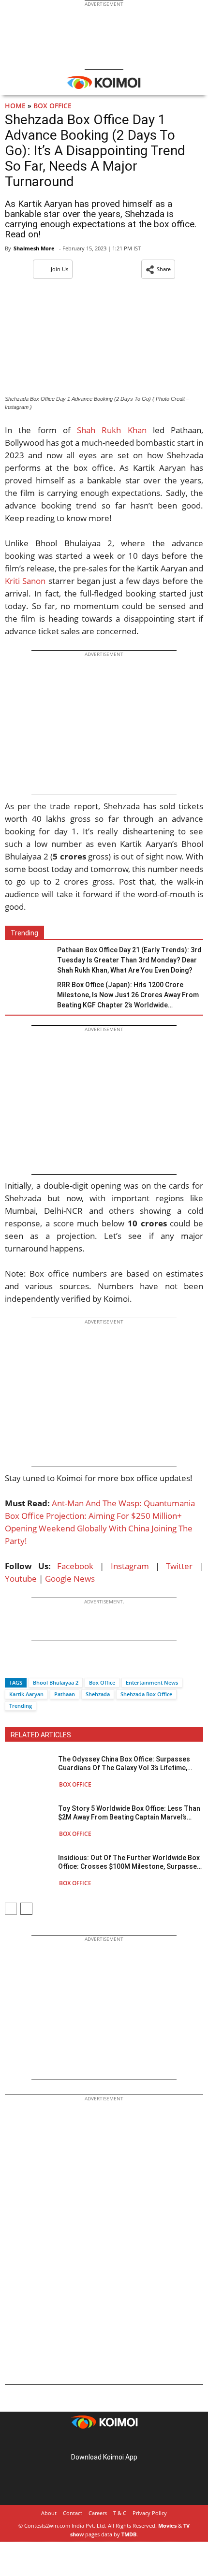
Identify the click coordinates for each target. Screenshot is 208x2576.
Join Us (59, 269)
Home (15, 106)
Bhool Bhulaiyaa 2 (56, 1682)
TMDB (129, 2534)
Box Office (52, 106)
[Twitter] (29, 1666)
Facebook (75, 1566)
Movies (167, 2525)
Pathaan (65, 1694)
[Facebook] (12, 1666)
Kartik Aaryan (26, 1694)
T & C (120, 2513)
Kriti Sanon (25, 581)
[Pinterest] (104, 2442)
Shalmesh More (34, 248)
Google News (70, 1579)
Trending (21, 1706)
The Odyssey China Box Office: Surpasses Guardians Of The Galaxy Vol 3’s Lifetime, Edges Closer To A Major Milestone (124, 1764)
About (49, 2513)
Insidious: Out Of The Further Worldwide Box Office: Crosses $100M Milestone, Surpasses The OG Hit (129, 1862)
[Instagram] (90, 2442)
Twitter (179, 1566)
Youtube (21, 1579)
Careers (98, 2513)
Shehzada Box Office (146, 1694)
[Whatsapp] (45, 1666)
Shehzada (98, 1694)
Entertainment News (152, 1682)
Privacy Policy (150, 2513)
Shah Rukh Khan (112, 430)
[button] (158, 269)
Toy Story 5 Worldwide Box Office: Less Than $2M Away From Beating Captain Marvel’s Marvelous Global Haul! (129, 1813)
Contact (73, 2513)
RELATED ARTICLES (41, 1735)
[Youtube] (131, 2442)
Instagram (130, 1566)
